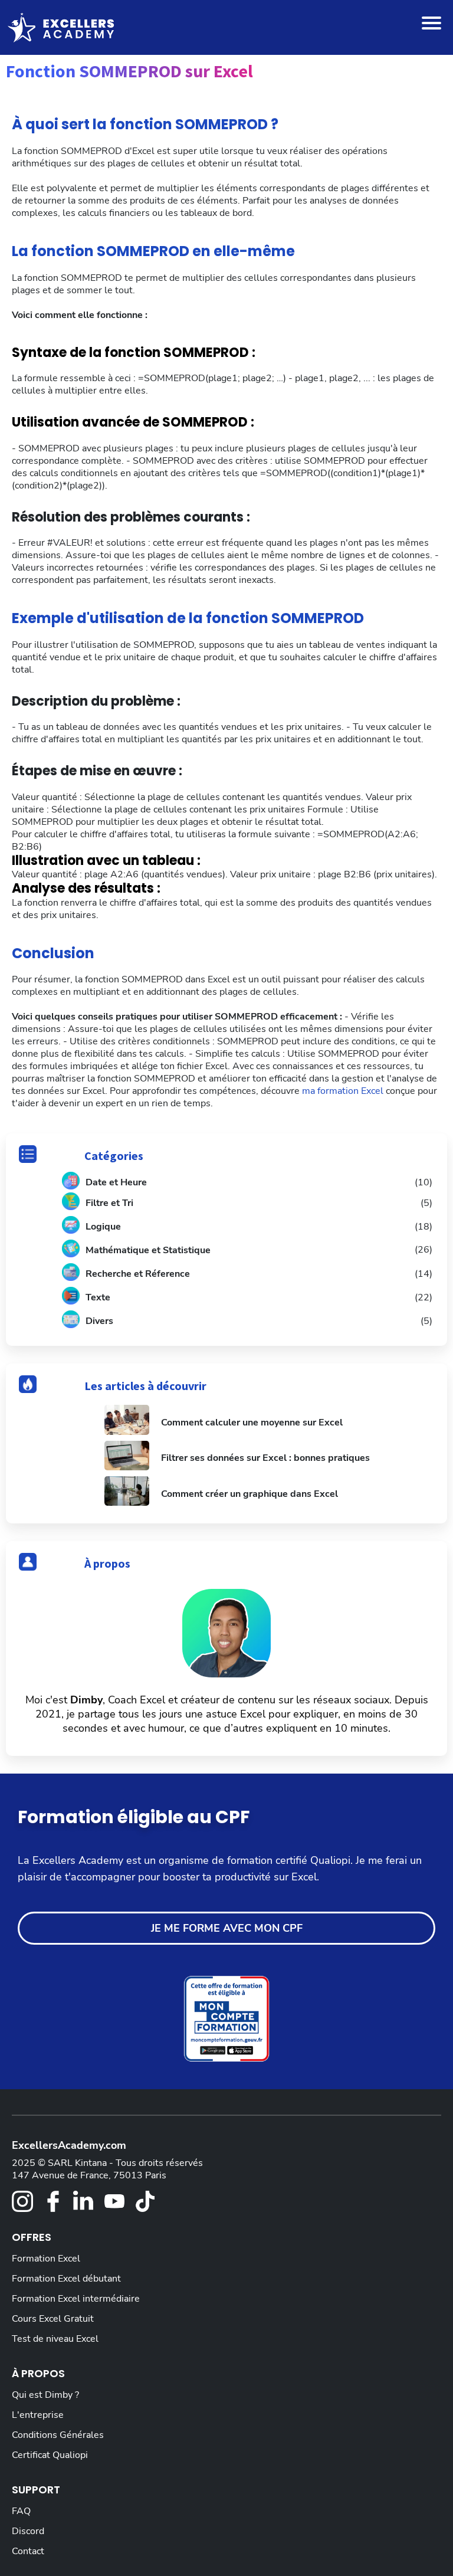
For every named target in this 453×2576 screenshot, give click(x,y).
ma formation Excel (343, 1091)
